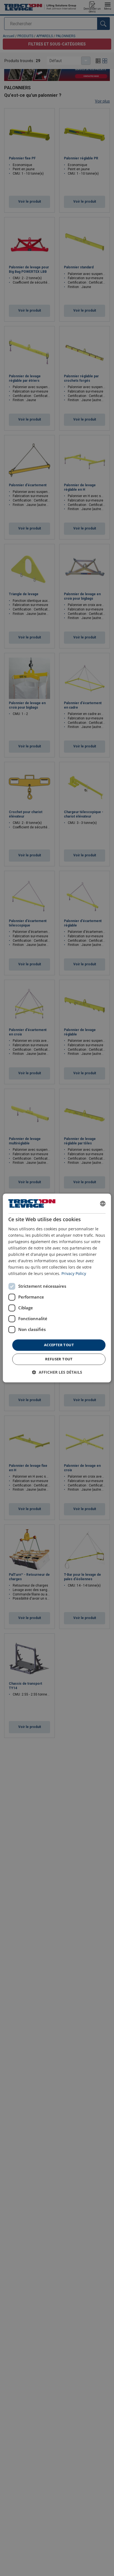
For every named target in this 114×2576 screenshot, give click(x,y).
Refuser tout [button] (59, 1359)
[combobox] (103, 1203)
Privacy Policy (74, 1274)
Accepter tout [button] (59, 1345)
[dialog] (57, 1288)
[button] (57, 1372)
